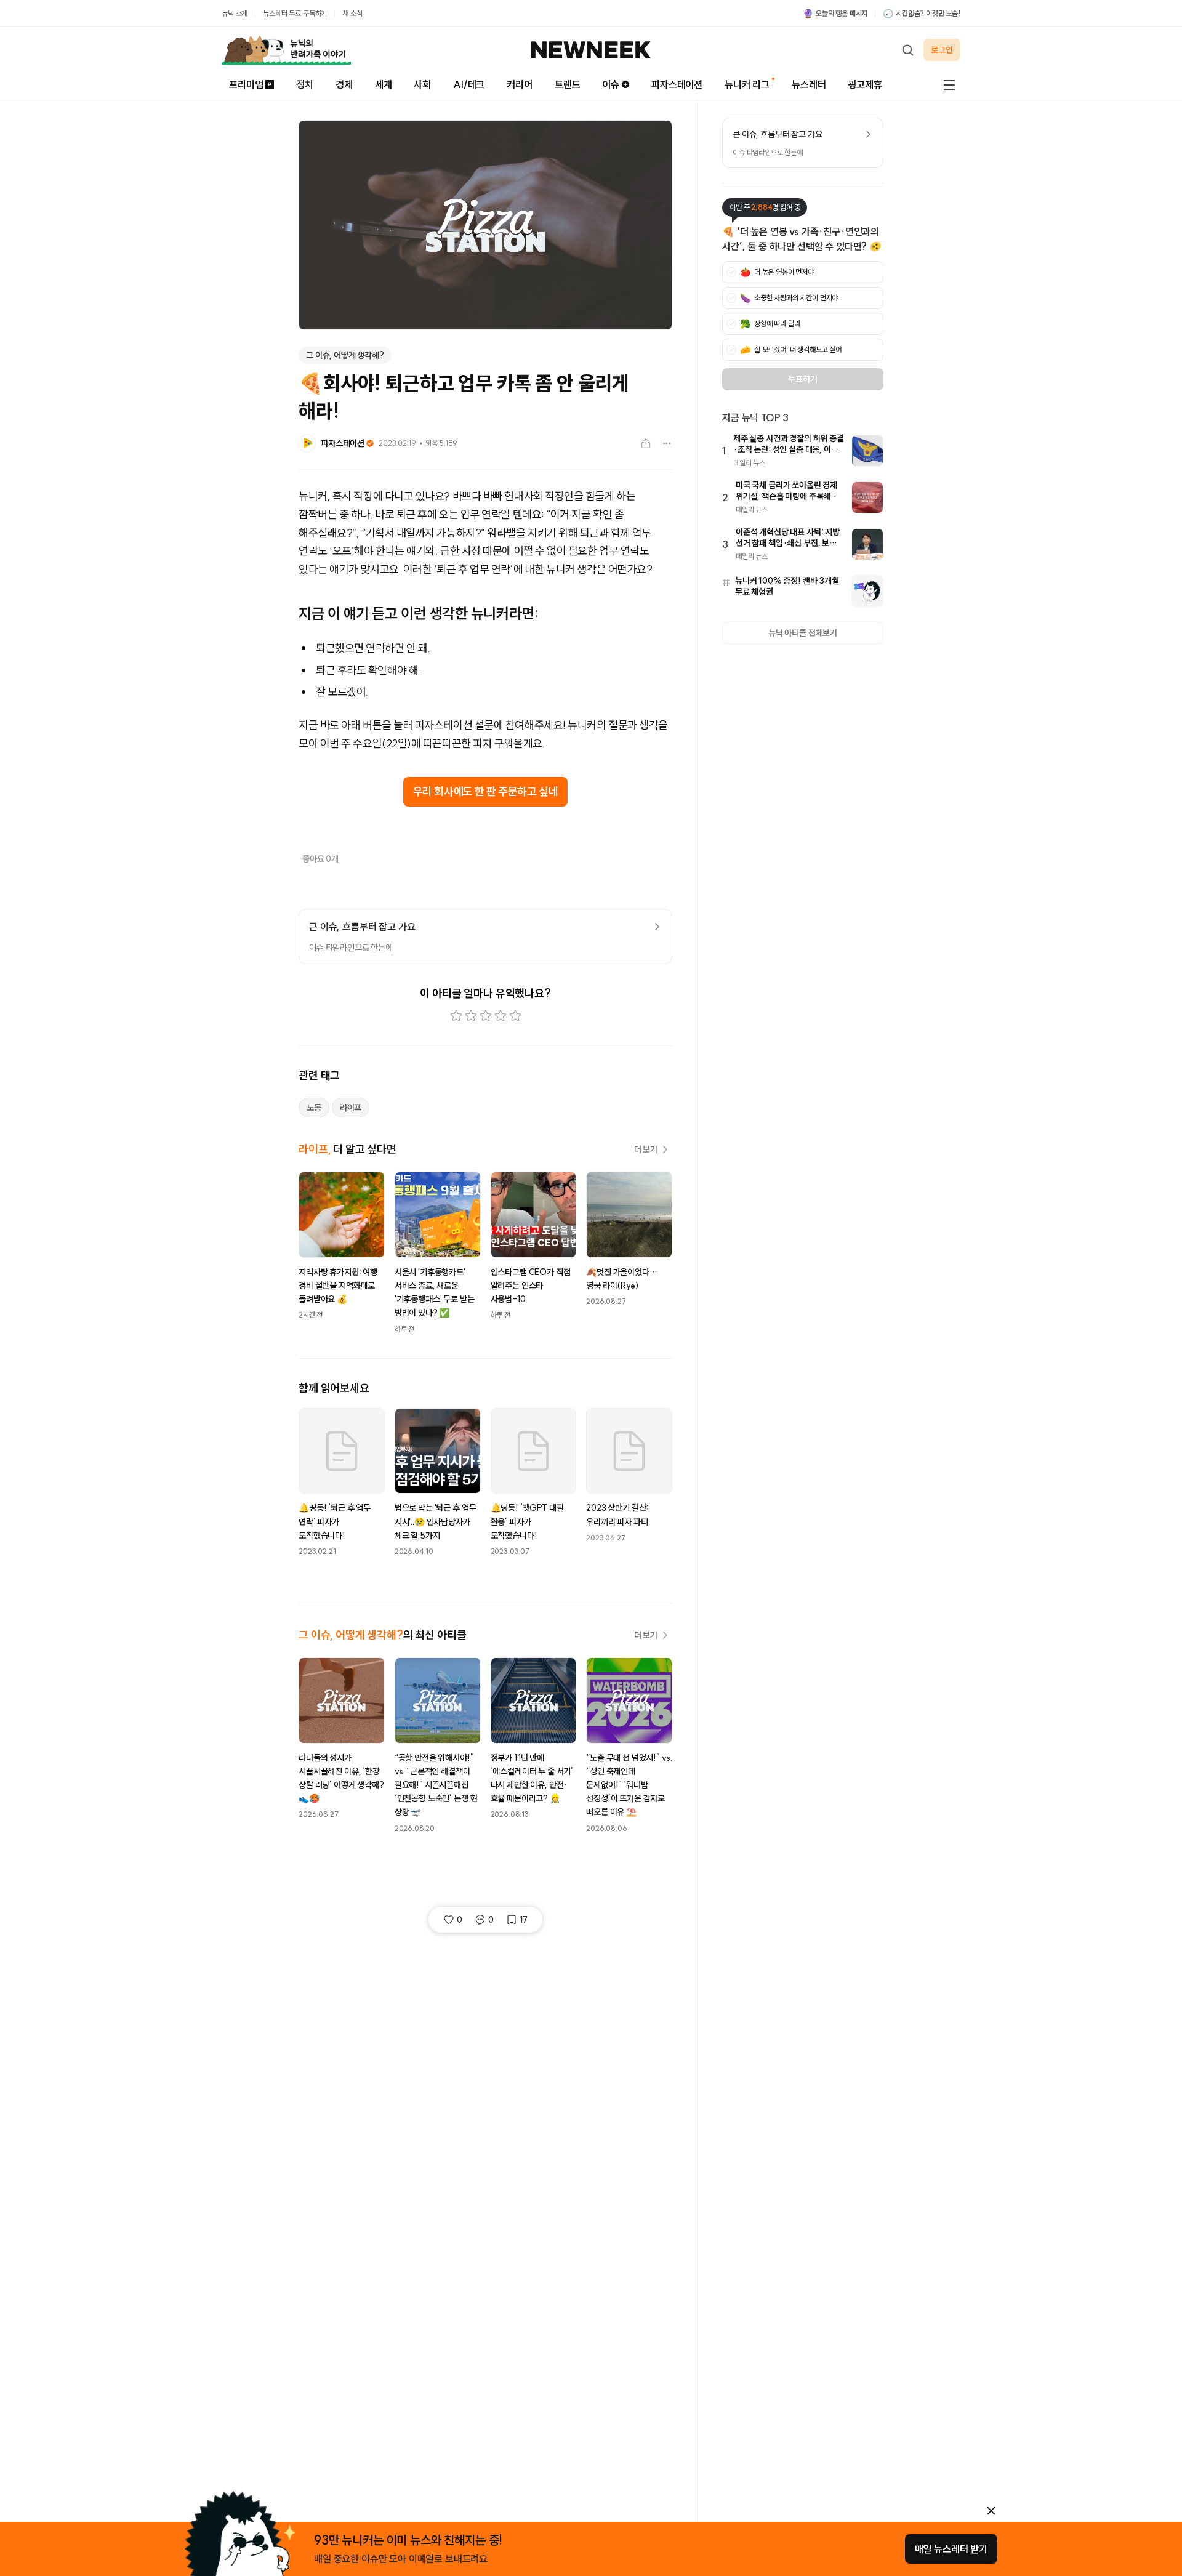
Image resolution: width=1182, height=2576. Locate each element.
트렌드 (568, 84)
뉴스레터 (809, 84)
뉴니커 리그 (747, 84)
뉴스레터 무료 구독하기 (295, 13)
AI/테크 (469, 84)
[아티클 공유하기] (646, 443)
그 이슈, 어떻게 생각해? (345, 355)
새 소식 (352, 13)
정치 (305, 84)
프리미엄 (246, 84)
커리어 (520, 84)
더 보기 (646, 1149)
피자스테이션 (677, 84)
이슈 (611, 84)
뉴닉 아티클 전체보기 (803, 633)
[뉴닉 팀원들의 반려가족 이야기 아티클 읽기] (286, 50)
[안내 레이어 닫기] (991, 2511)
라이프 (351, 1108)
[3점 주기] (486, 1016)
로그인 (942, 50)
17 (524, 1920)
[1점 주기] (456, 1016)
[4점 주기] (501, 1016)
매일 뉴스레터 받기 (951, 2549)
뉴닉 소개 (235, 13)
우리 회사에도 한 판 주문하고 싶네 (485, 791)
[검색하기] (907, 50)
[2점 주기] (471, 1016)
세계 (384, 84)
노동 (314, 1108)
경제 (344, 84)
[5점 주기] (515, 1016)
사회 (422, 84)
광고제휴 (865, 84)
